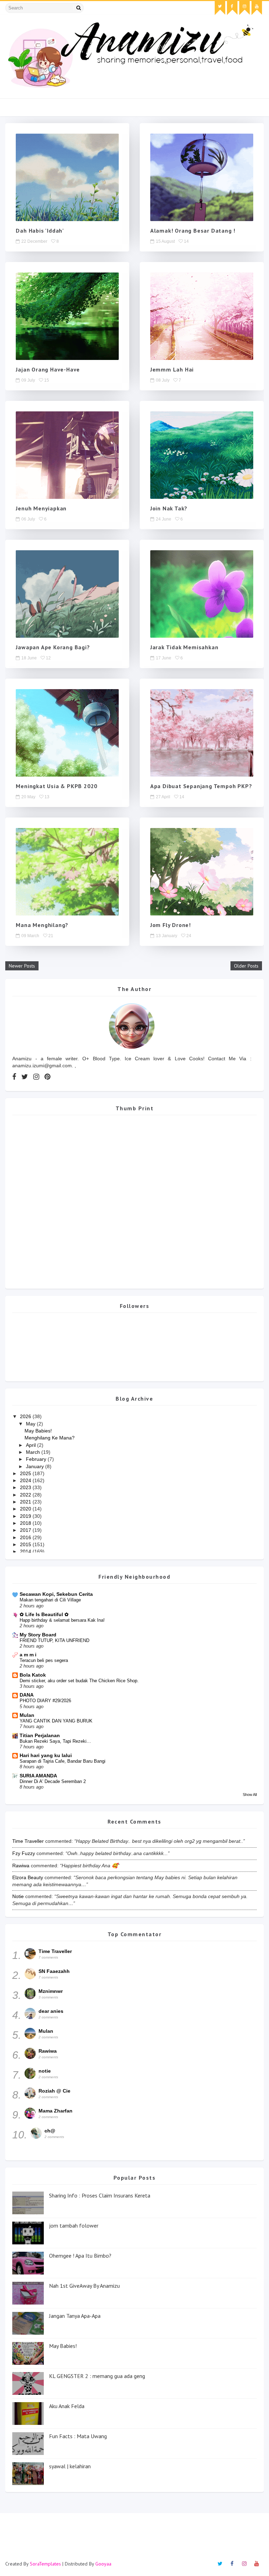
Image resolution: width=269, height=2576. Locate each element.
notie (18, 1896)
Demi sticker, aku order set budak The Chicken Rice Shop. (79, 1681)
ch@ (50, 2131)
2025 (26, 1473)
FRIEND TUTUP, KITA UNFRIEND (54, 1640)
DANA (27, 1695)
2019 (26, 1516)
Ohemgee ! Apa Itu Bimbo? (80, 2256)
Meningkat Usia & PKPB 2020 (57, 786)
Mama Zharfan (56, 2111)
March (34, 1452)
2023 (26, 1487)
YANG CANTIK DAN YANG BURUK (56, 1721)
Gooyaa (103, 2564)
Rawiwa (21, 1866)
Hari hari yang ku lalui (46, 1755)
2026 (26, 1416)
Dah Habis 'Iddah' (40, 231)
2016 (26, 1537)
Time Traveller (28, 1841)
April (32, 1445)
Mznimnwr (51, 1991)
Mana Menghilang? (42, 925)
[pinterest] (47, 1077)
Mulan (27, 1715)
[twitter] (220, 8)
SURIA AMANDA (38, 1776)
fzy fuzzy (24, 1853)
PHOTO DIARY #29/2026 (45, 1701)
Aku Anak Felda (67, 2406)
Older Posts (246, 966)
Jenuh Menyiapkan (41, 508)
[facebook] (232, 8)
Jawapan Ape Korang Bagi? (53, 647)
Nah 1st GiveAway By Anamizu (84, 2286)
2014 (26, 1551)
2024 (26, 1480)
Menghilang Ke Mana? (50, 1438)
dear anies (51, 2011)
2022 (26, 1495)
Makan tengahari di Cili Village (50, 1600)
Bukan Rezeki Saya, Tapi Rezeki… (55, 1741)
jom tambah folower (74, 2225)
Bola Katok (33, 1675)
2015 (26, 1544)
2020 (26, 1509)
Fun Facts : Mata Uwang (78, 2436)
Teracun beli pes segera (44, 1660)
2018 (26, 1523)
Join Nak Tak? (169, 508)
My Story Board (38, 1635)
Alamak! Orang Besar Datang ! (193, 231)
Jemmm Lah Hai (172, 369)
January (36, 1466)
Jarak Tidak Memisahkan (184, 647)
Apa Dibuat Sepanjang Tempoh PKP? (201, 786)
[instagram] (244, 8)
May (31, 1424)
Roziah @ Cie (54, 2091)
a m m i (28, 1655)
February (37, 1459)
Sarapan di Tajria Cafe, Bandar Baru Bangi (63, 1761)
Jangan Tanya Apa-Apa (75, 2316)
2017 (26, 1530)
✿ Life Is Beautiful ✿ (44, 1614)
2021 (26, 1502)
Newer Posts (22, 966)
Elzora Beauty (28, 1877)
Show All (250, 1795)
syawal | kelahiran (70, 2466)
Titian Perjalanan (40, 1735)
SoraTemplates (45, 2564)
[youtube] (257, 8)
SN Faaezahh (54, 1971)
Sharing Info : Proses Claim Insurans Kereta (100, 2195)
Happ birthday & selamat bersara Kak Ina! (62, 1620)
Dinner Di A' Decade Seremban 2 (53, 1781)
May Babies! (38, 1431)
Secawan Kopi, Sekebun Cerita (56, 1594)
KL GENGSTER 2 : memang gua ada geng (97, 2376)
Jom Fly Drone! (171, 925)
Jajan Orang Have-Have (48, 369)
